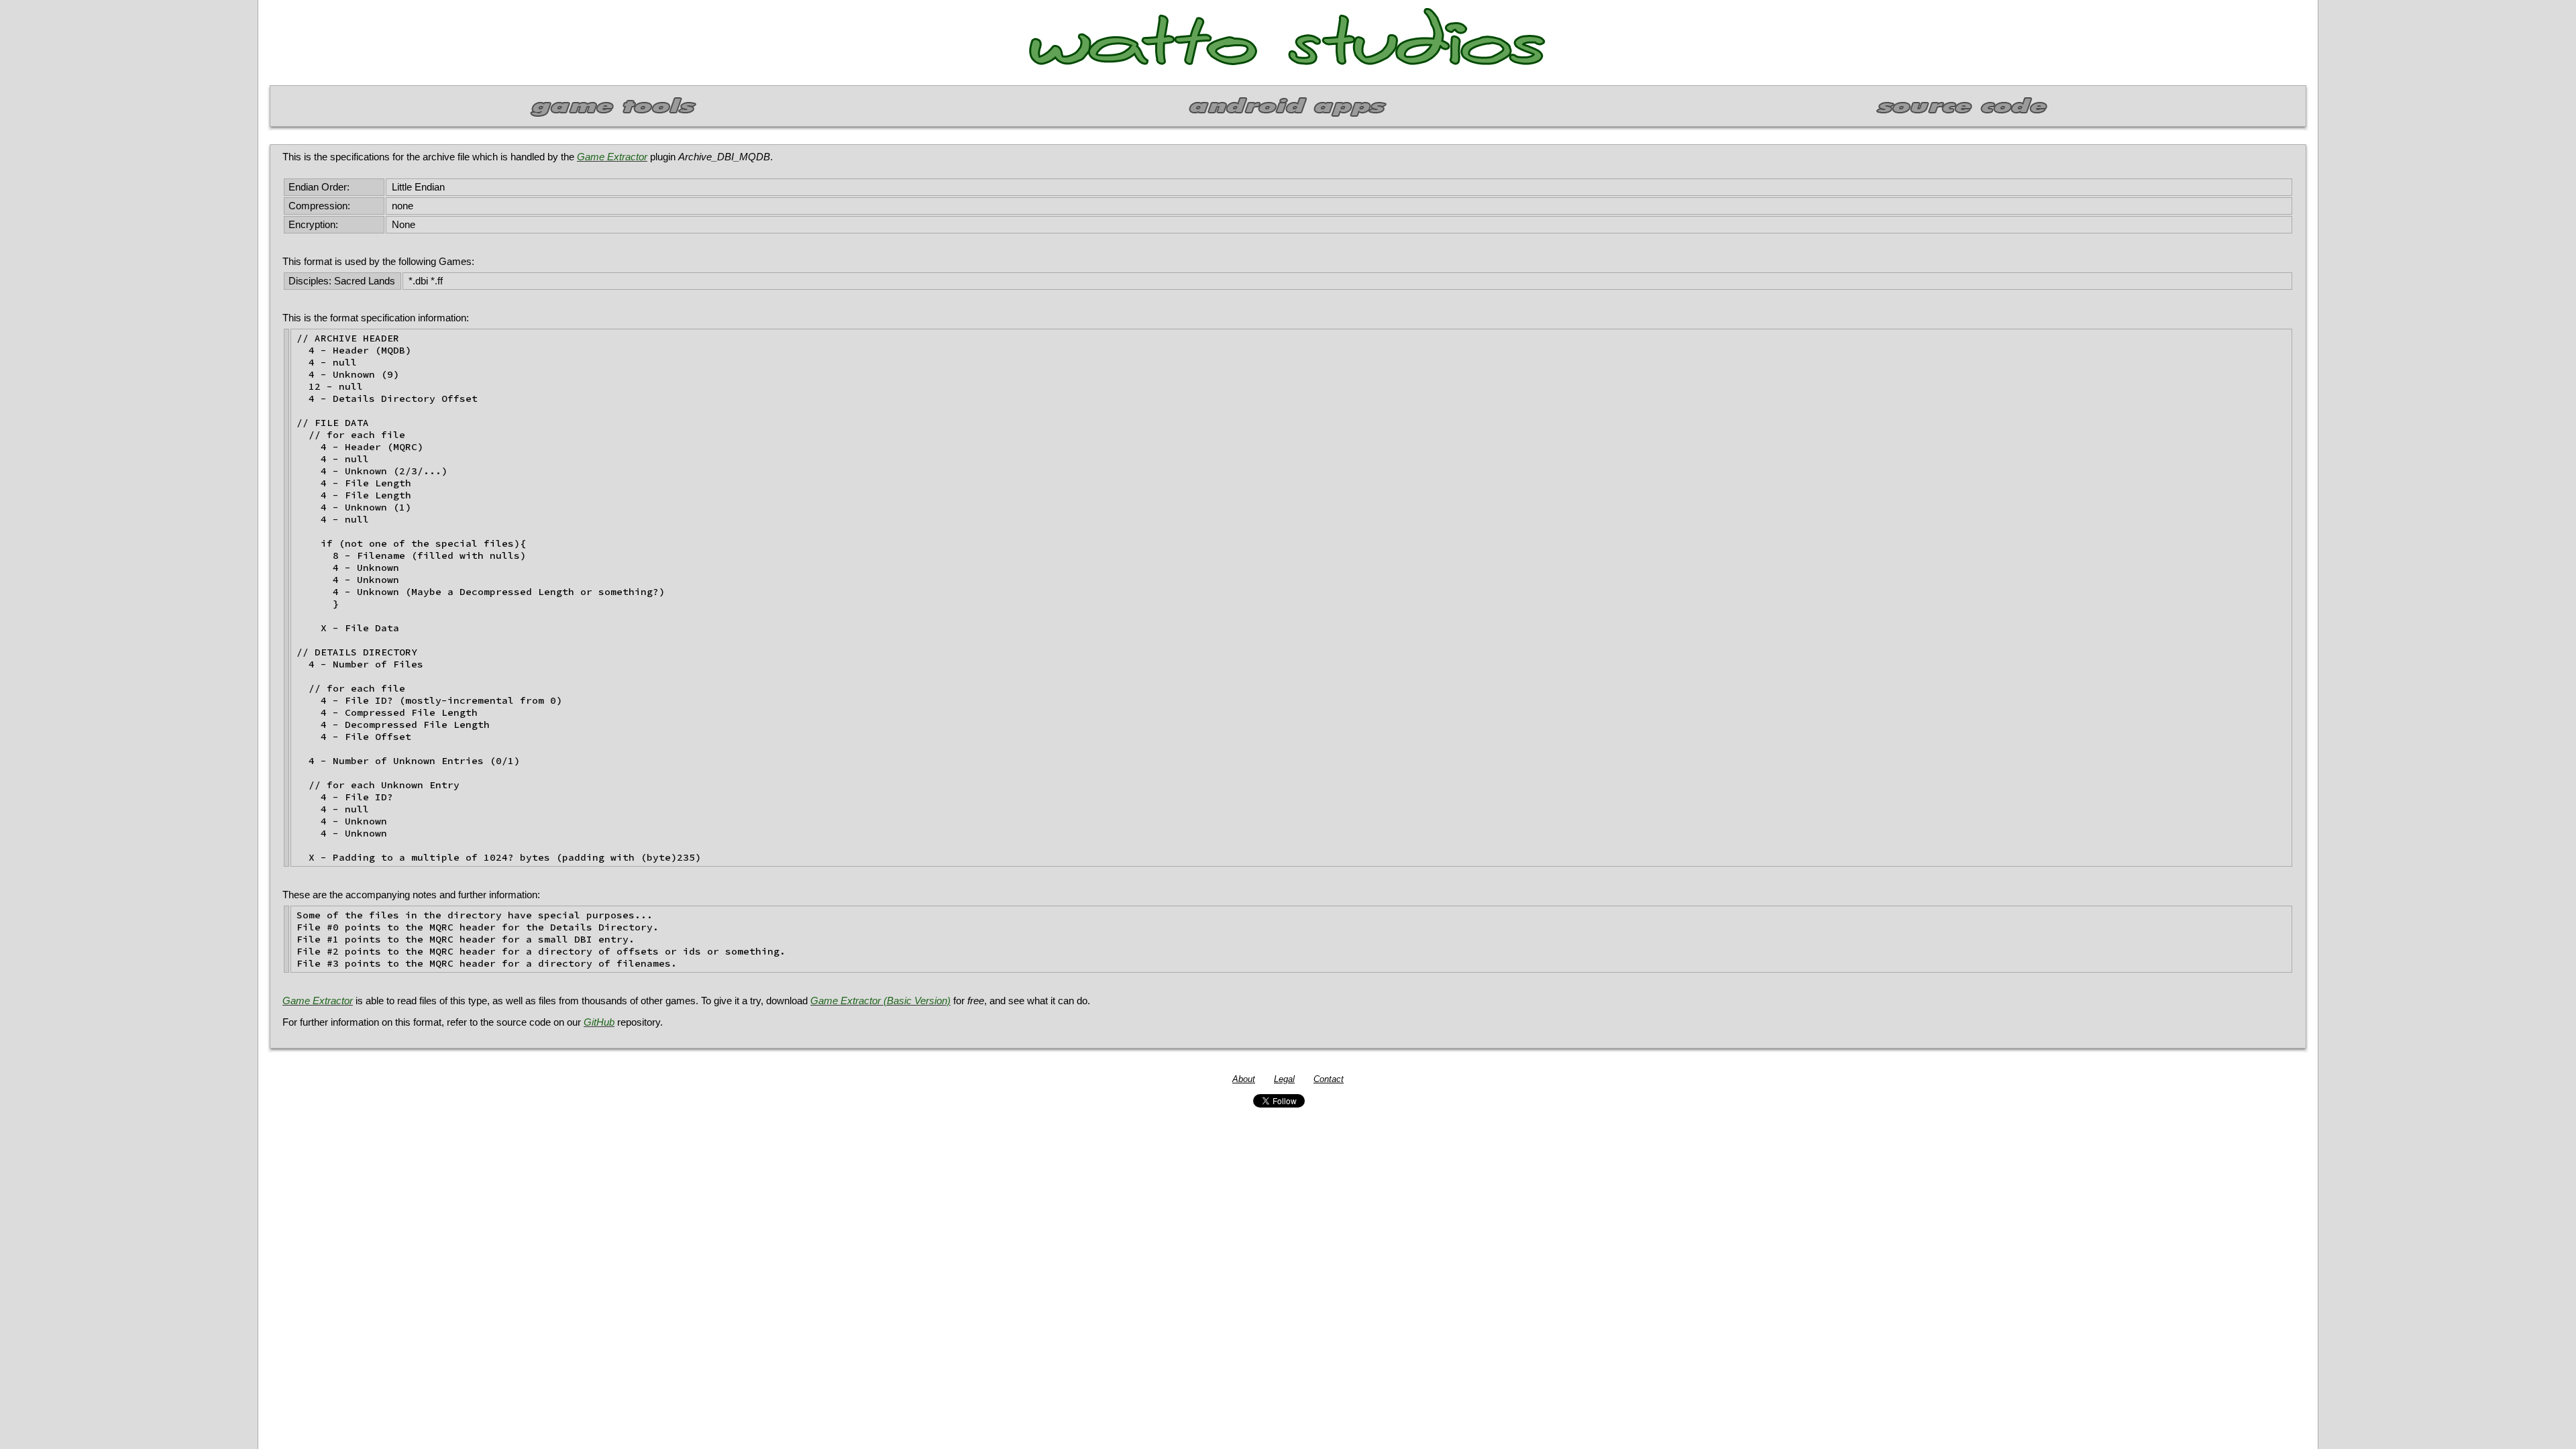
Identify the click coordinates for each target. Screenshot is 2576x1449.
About (1244, 1079)
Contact (1329, 1079)
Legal (1284, 1079)
